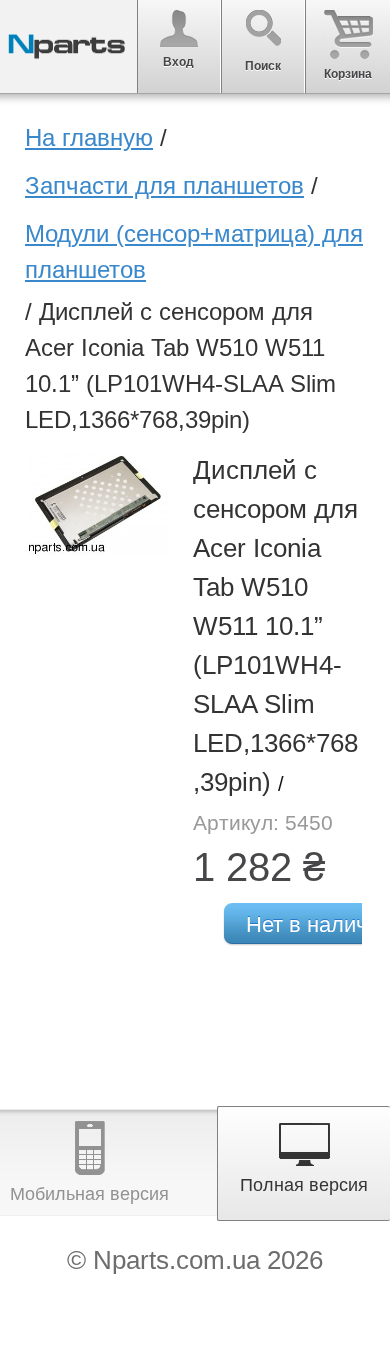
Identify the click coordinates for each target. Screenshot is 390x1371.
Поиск (263, 66)
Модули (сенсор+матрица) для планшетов (194, 251)
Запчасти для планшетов (164, 185)
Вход (178, 62)
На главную (89, 137)
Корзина (348, 74)
